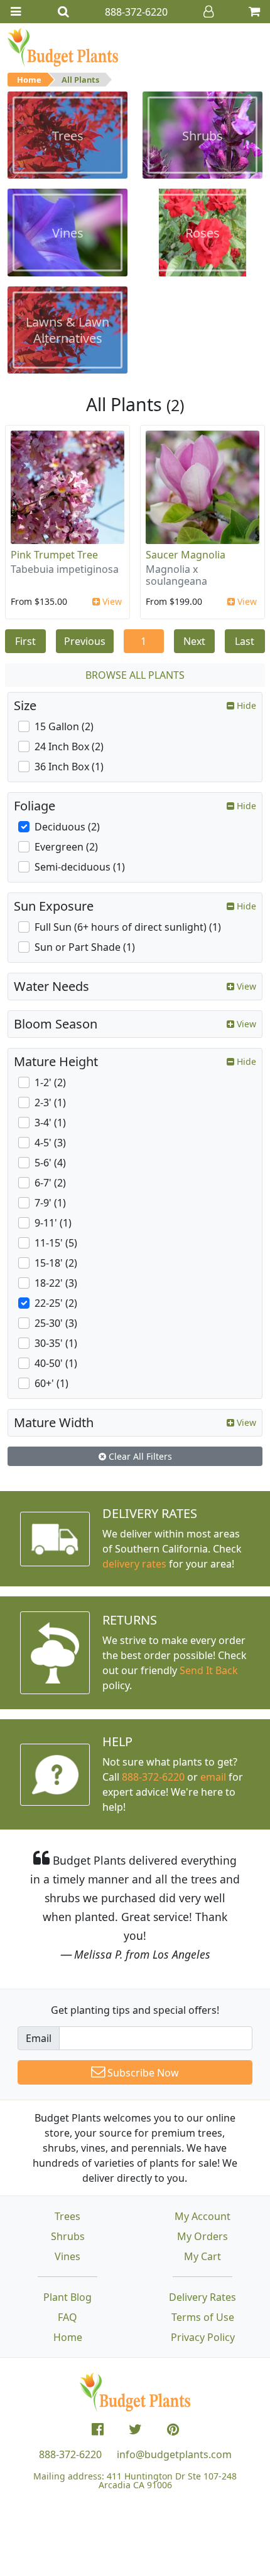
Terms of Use (203, 2317)
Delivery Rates (202, 2297)
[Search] (63, 12)
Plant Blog (67, 2297)
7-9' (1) (50, 1203)
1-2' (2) (50, 1082)
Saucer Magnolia (186, 555)
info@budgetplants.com (174, 2454)
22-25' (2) (56, 1303)
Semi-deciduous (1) (80, 867)
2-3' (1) (50, 1102)
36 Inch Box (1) (69, 767)
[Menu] (16, 12)
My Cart (202, 2256)
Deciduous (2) (67, 827)
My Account (202, 2216)
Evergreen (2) (66, 847)
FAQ (67, 2317)
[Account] (208, 12)
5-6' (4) (50, 1163)
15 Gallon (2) (64, 726)
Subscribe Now (142, 2073)
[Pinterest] (173, 2429)
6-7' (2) (50, 1183)
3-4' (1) (50, 1123)
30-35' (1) (56, 1343)
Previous (85, 641)
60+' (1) (51, 1383)
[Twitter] (135, 2429)
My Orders (202, 2236)
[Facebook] (98, 2429)
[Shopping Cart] (254, 12)
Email (39, 2038)
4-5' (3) (50, 1143)
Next (194, 641)
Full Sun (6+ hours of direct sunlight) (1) (128, 927)
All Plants (80, 80)
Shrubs (68, 2236)
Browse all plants (135, 675)
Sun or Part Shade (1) (85, 947)
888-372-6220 (153, 1777)
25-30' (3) (56, 1323)
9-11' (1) (53, 1223)
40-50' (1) (56, 1363)
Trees (67, 2216)
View (111, 601)
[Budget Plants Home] (63, 47)
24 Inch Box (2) (69, 746)
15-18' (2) (56, 1263)
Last (245, 641)
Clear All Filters (139, 1456)
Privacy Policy (203, 2337)
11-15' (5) (56, 1243)
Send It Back (209, 1670)
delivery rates (134, 1564)
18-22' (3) (56, 1283)
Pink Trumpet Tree (54, 555)
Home (29, 80)
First (25, 641)
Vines (67, 2256)
